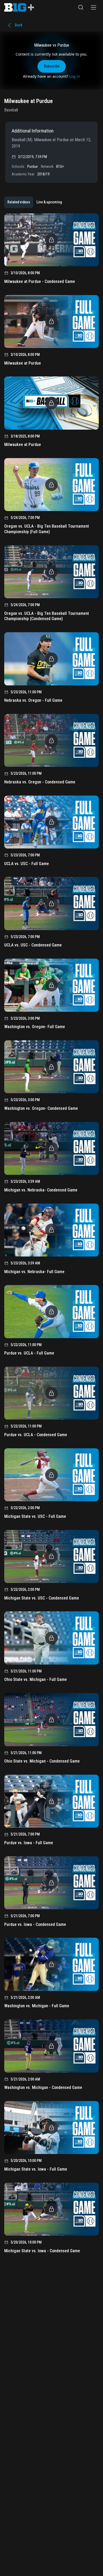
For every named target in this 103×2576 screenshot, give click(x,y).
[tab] (19, 202)
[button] (81, 7)
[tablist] (35, 202)
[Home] (19, 7)
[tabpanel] (51, 1235)
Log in (75, 76)
